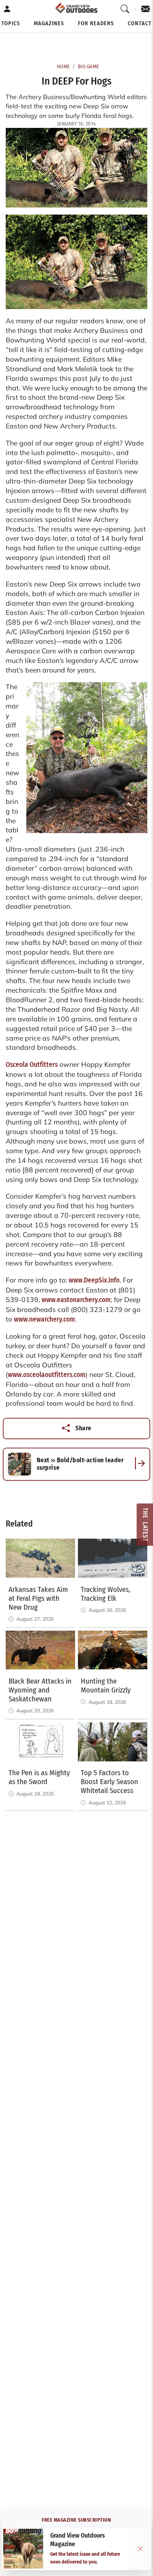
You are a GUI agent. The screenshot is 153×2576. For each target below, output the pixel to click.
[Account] (7, 9)
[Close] (141, 2549)
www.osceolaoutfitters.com (47, 1375)
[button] (11, 23)
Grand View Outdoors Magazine (78, 2540)
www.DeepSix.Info (94, 1280)
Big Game (89, 67)
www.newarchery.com (44, 1319)
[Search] (125, 9)
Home (64, 67)
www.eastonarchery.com (76, 1300)
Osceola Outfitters (32, 1065)
